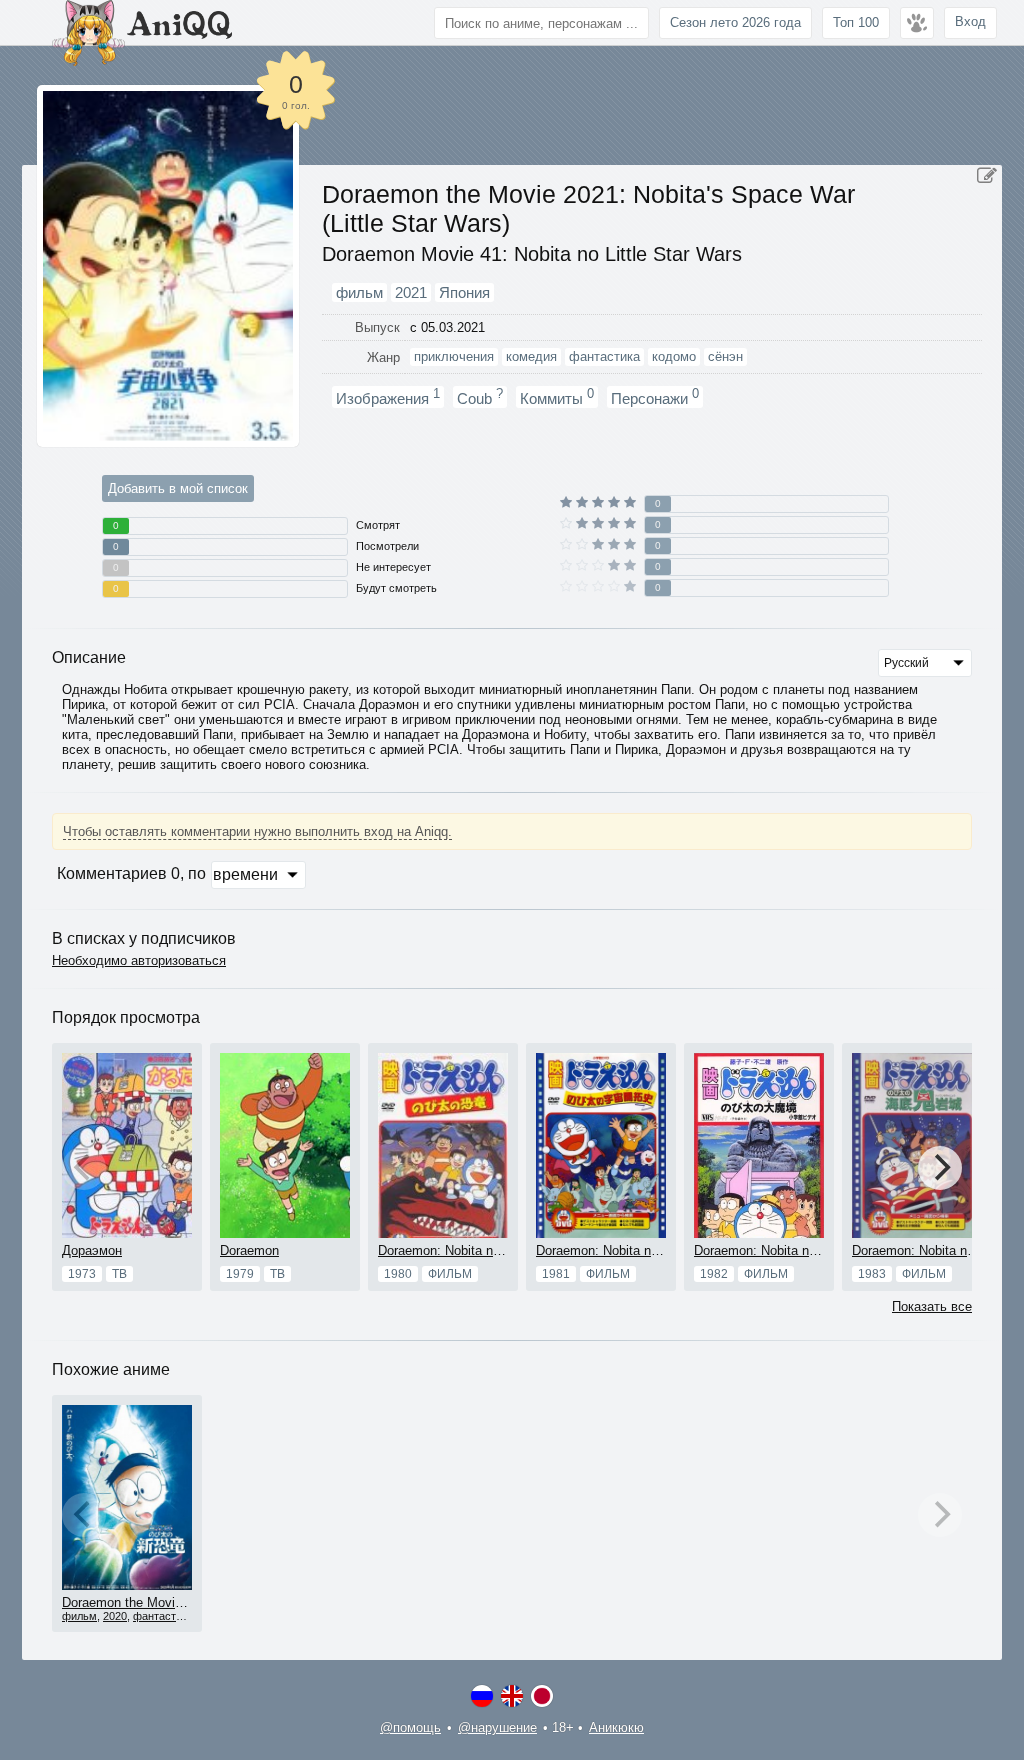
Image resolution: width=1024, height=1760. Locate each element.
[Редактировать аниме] (987, 176)
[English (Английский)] (512, 1696)
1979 (240, 1274)
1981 (556, 1274)
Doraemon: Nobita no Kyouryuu (468, 1250)
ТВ (119, 1274)
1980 (398, 1274)
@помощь (410, 1727)
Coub (480, 397)
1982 (714, 1274)
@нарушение (497, 1727)
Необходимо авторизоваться (139, 960)
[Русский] (482, 1696)
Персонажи (655, 397)
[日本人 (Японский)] (542, 1696)
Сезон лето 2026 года (735, 22)
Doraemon (249, 1250)
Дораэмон (92, 1250)
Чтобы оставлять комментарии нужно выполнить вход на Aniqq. (257, 831)
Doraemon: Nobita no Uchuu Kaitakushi (650, 1250)
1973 (82, 1274)
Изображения (388, 397)
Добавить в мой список (178, 488)
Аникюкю (616, 1727)
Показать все (932, 1306)
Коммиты (557, 397)
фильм (450, 1274)
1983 (872, 1274)
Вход (970, 21)
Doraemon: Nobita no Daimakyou (789, 1250)
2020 (115, 1616)
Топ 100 (856, 22)
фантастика (163, 1616)
